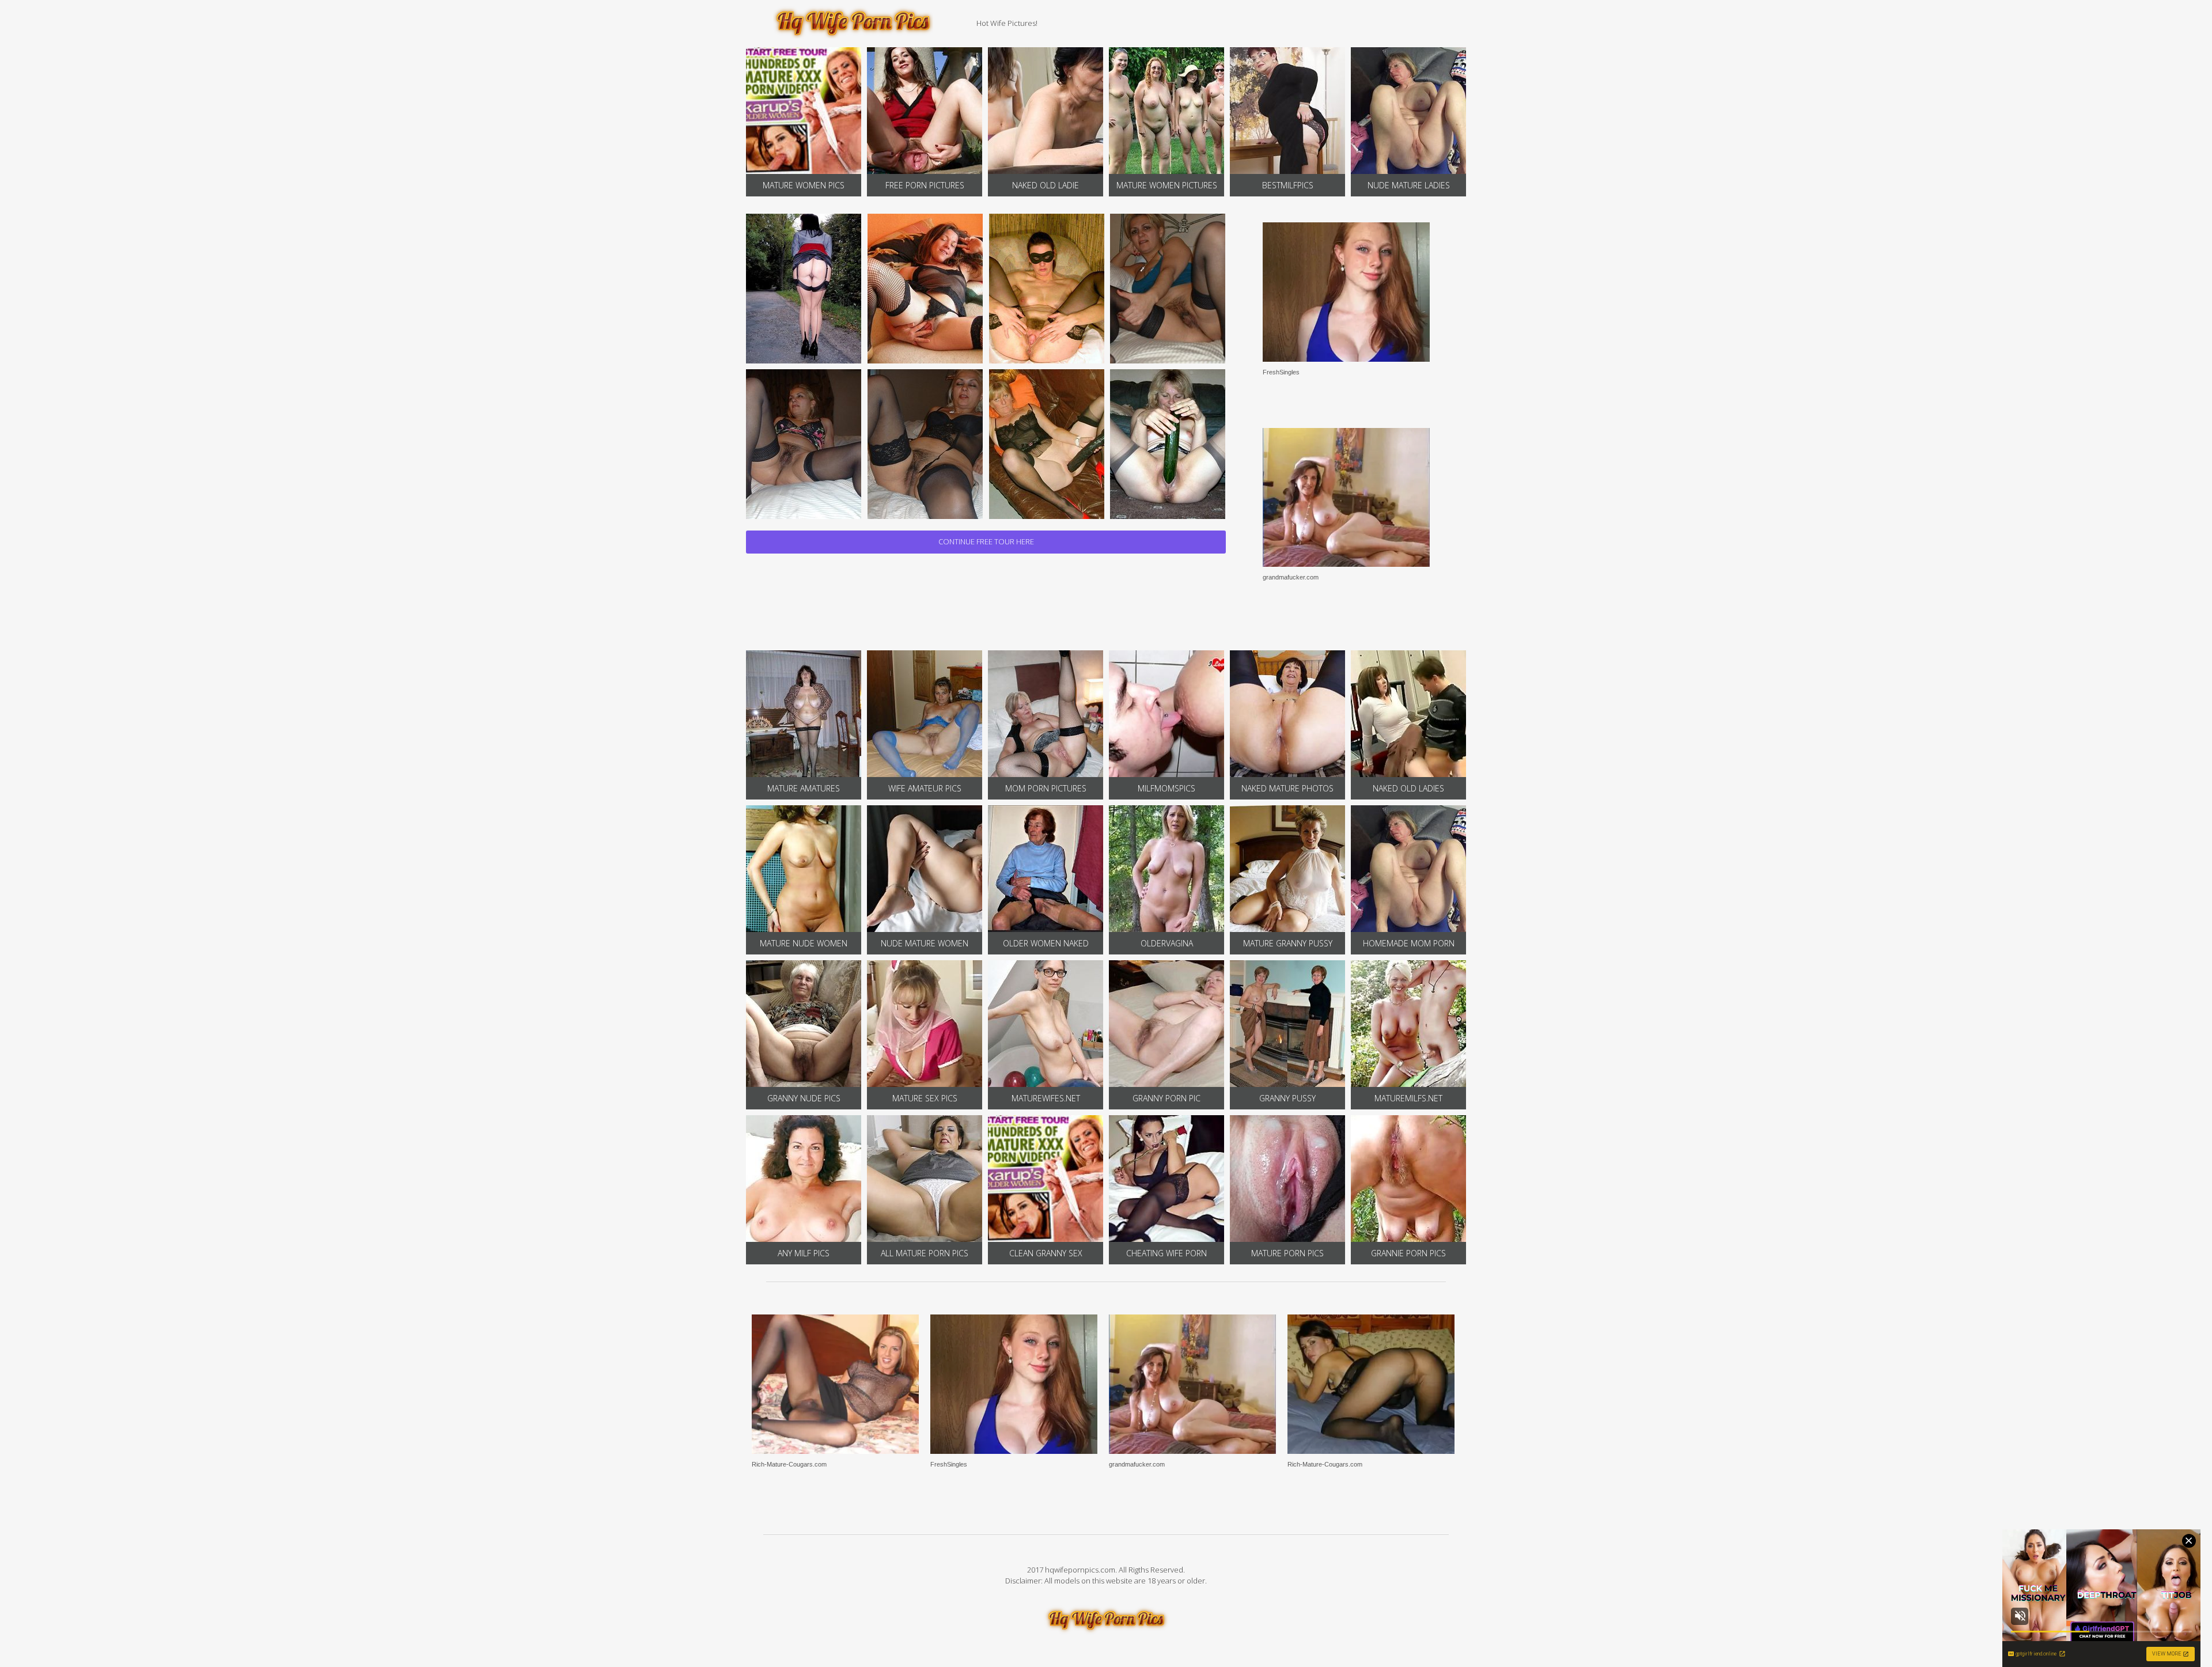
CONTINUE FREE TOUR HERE (986, 541)
